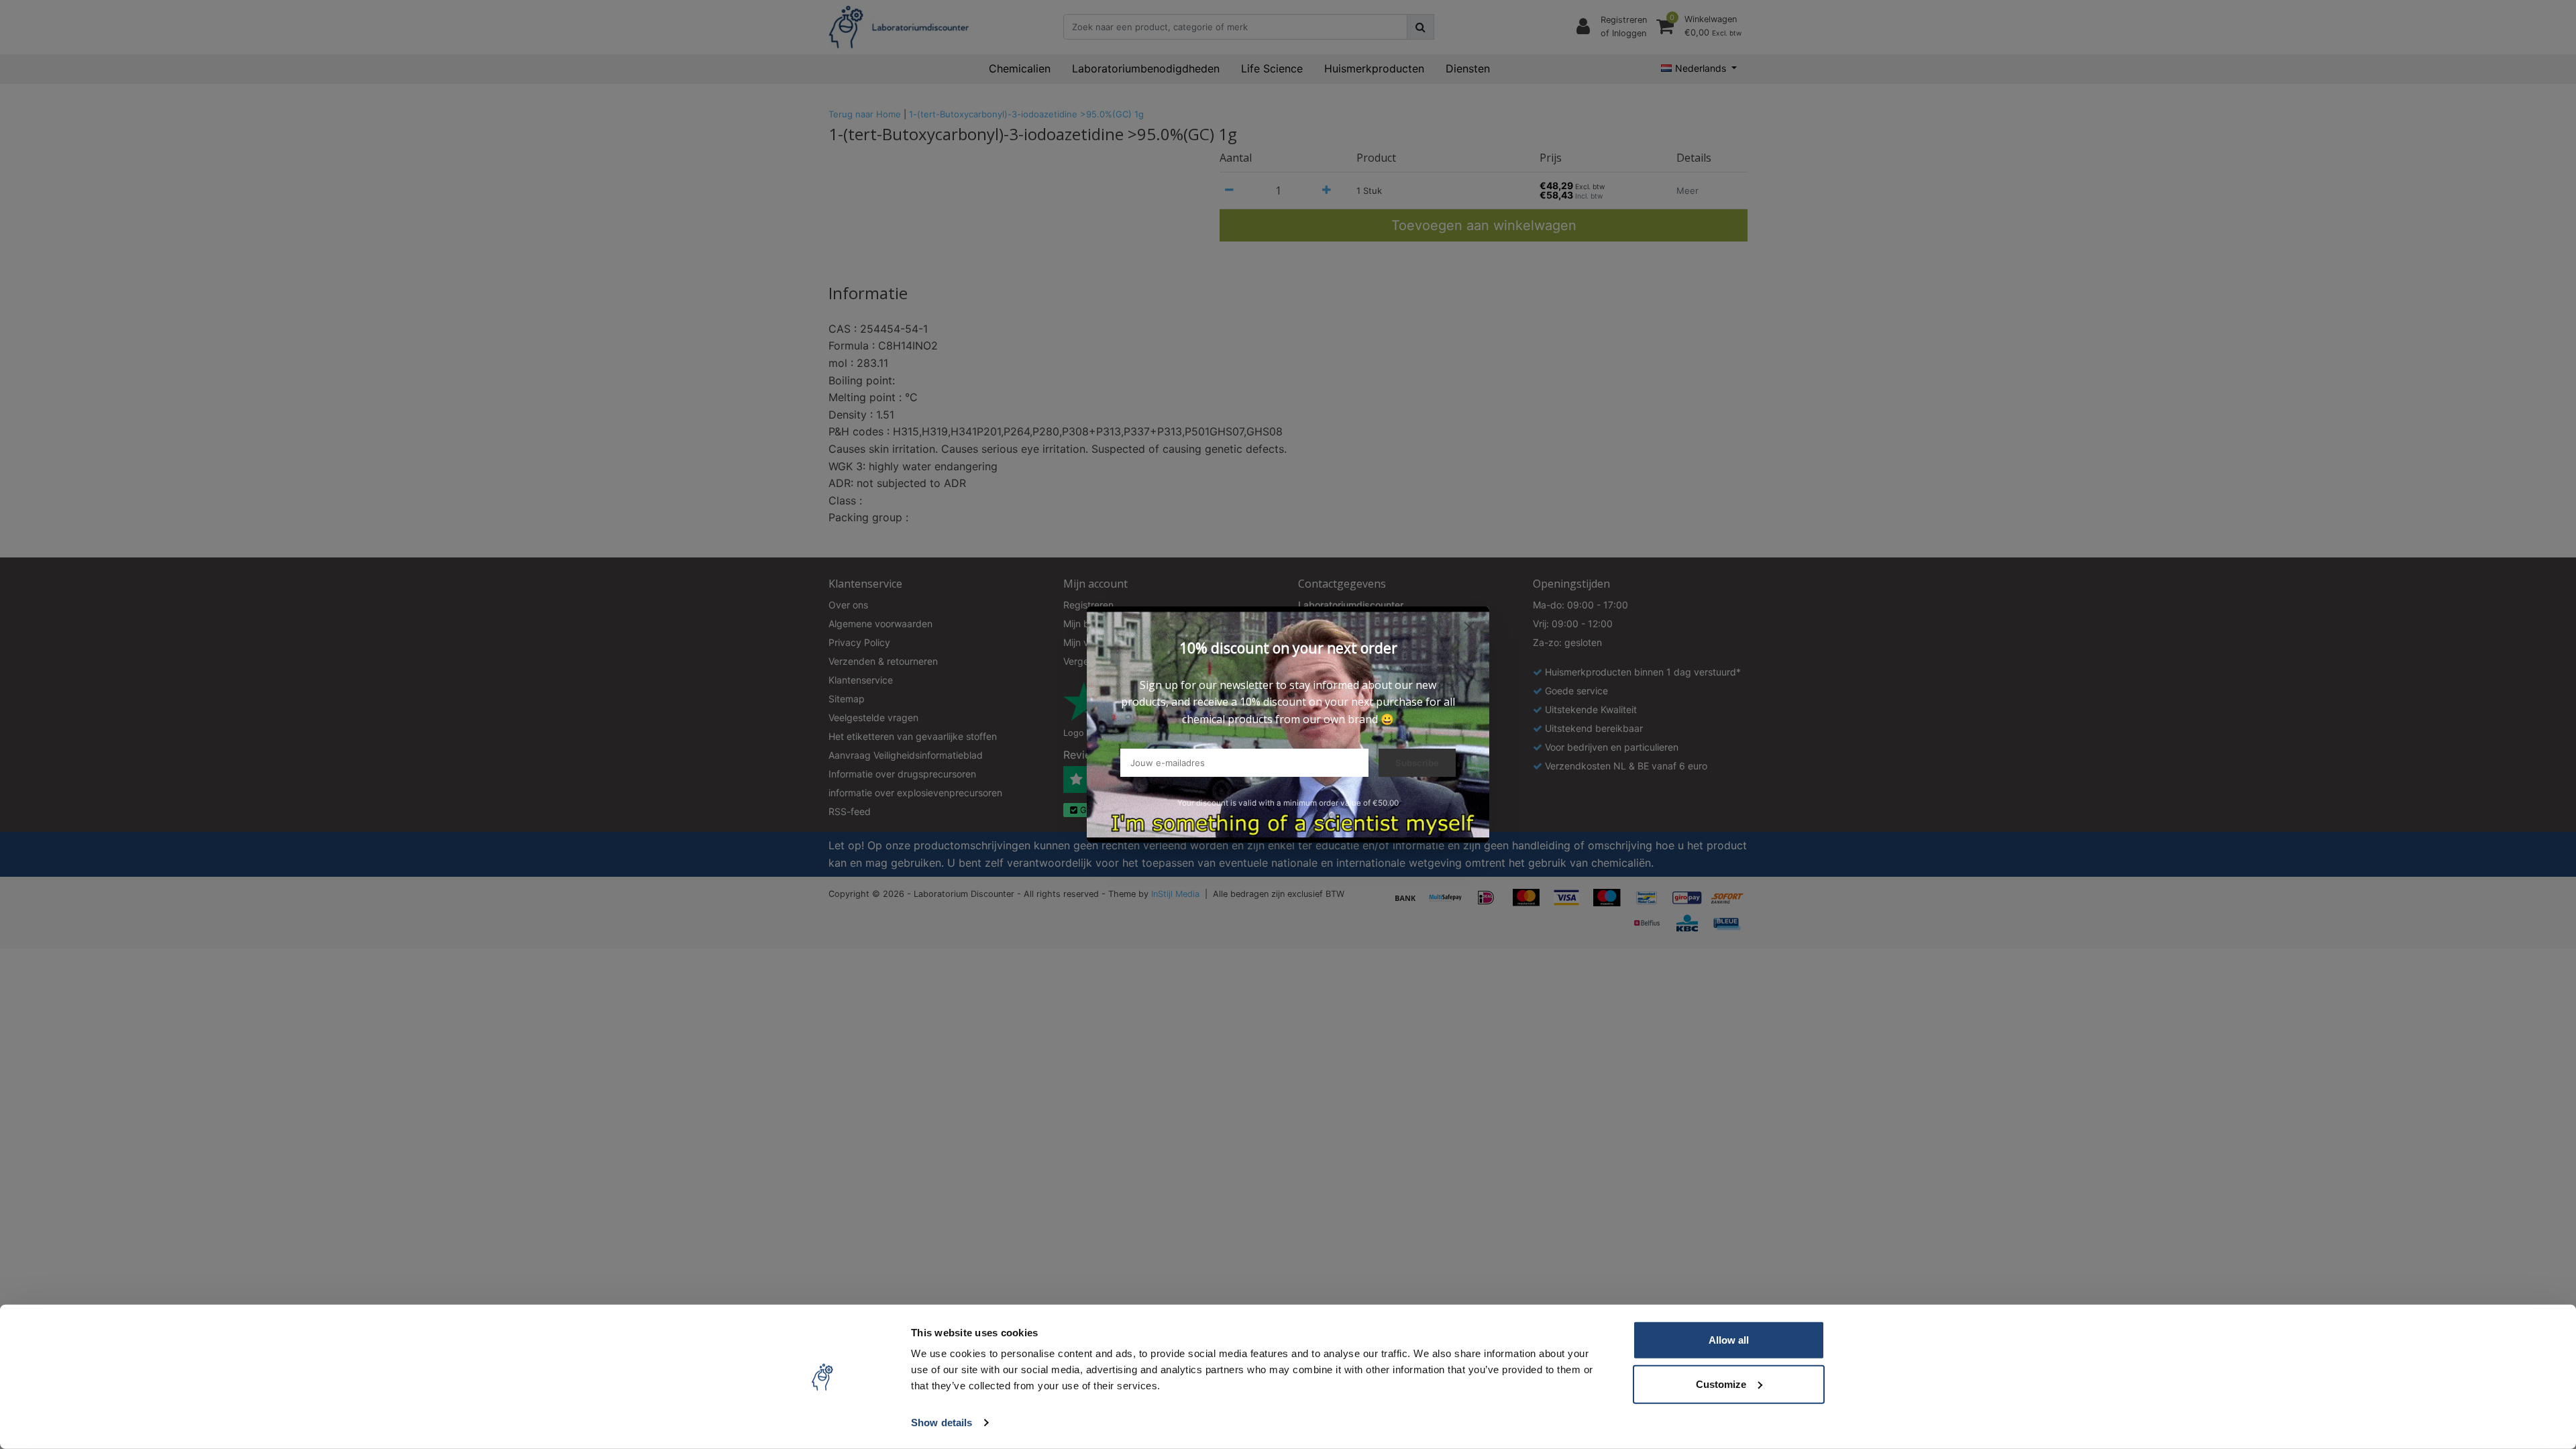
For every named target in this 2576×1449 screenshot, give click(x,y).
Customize (1721, 1384)
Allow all (1729, 1340)
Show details (942, 1423)
